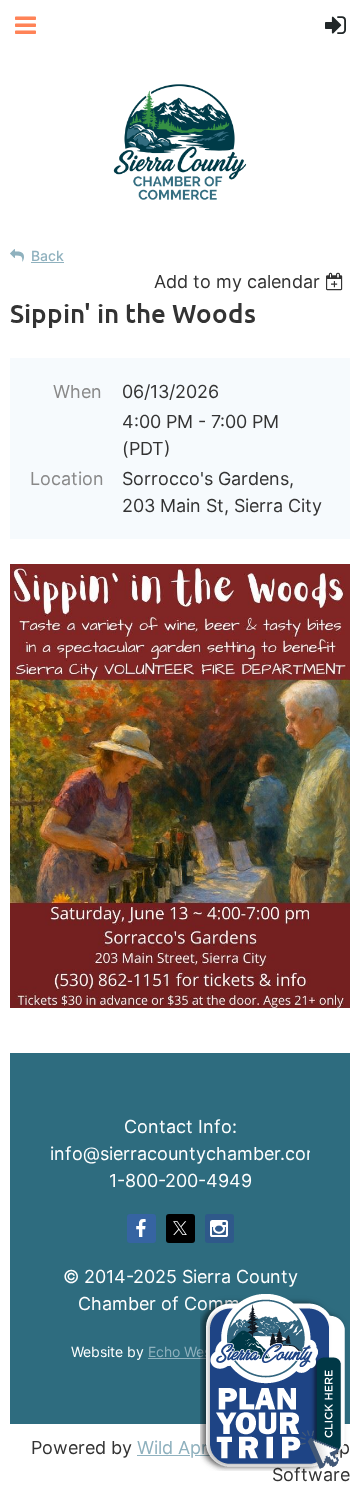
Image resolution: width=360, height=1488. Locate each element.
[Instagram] (219, 1228)
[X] (180, 1228)
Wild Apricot (188, 1447)
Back (47, 255)
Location (66, 478)
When (77, 391)
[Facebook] (141, 1228)
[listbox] (252, 281)
